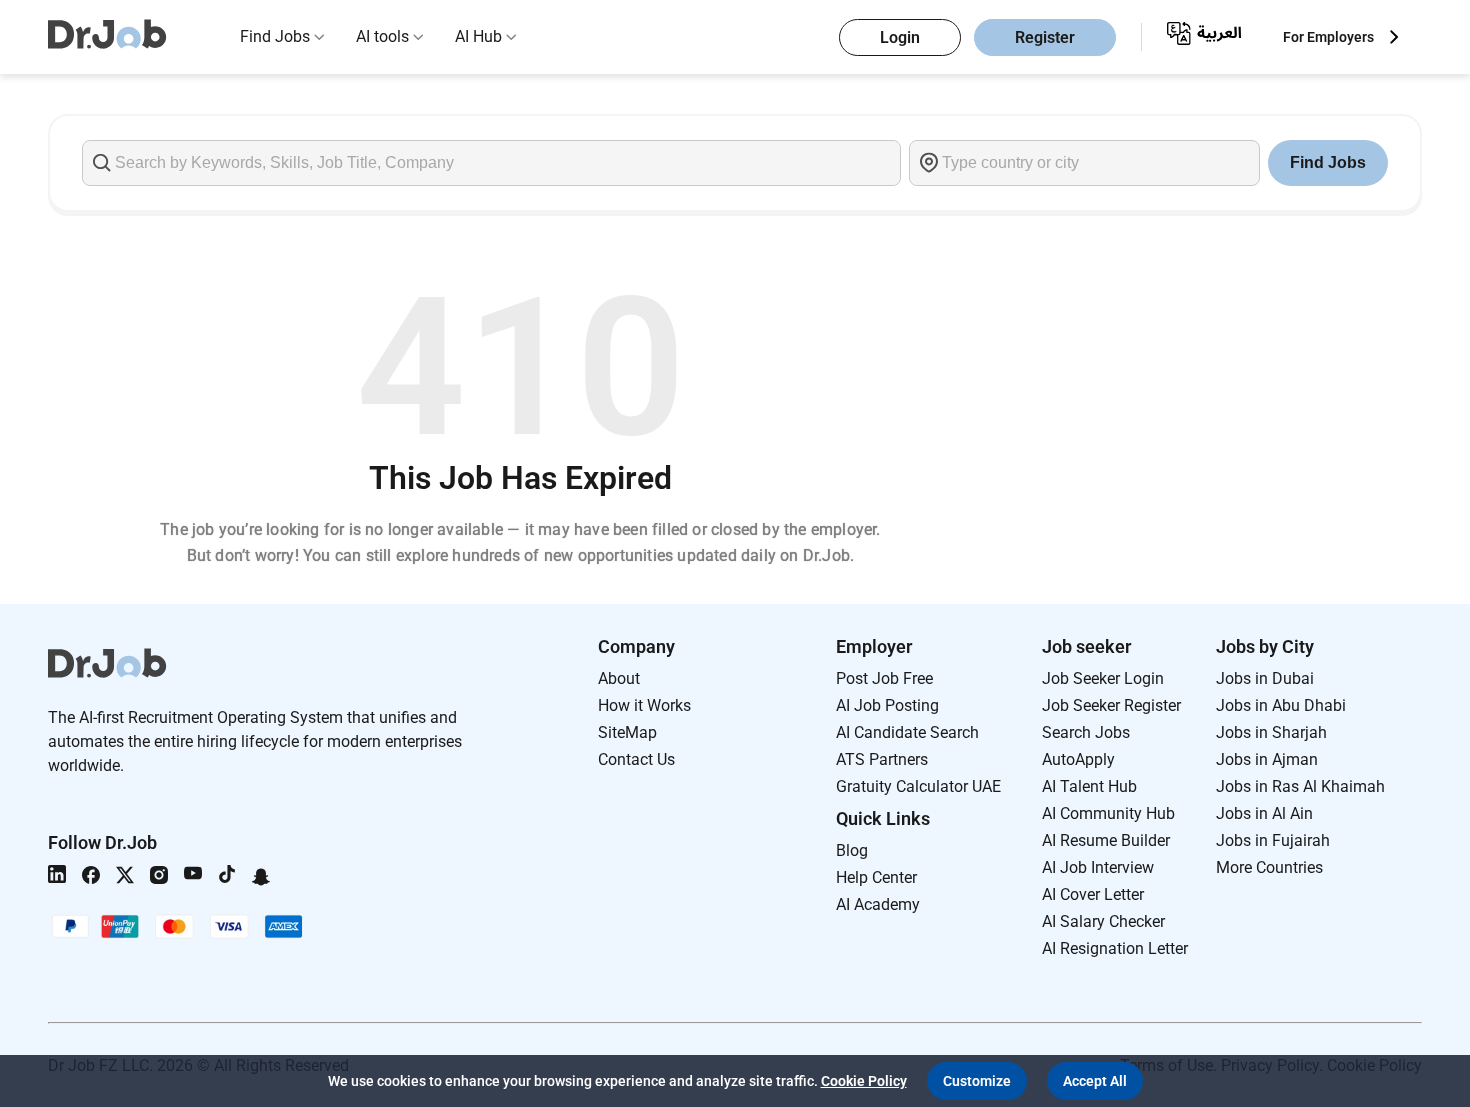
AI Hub (478, 36)
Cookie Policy (864, 1081)
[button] (977, 1081)
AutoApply (1078, 759)
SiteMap (627, 732)
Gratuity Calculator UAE (918, 786)
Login (900, 37)
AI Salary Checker (1103, 921)
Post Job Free (884, 678)
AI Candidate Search (907, 732)
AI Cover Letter (1093, 894)
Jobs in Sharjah (1271, 732)
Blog (852, 850)
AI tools (382, 36)
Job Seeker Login (1103, 678)
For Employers (1328, 37)
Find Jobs (275, 36)
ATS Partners (882, 759)
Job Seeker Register (1111, 705)
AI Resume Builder (1106, 840)
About (619, 678)
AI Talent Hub (1089, 786)
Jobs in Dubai (1265, 678)
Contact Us (636, 759)
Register (1045, 37)
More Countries (1269, 867)
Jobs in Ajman (1267, 759)
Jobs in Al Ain (1264, 813)
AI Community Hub (1108, 813)
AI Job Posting (887, 705)
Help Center (876, 877)
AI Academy (878, 904)
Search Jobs (1086, 732)
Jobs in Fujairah (1273, 840)
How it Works (644, 705)
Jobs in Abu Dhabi (1281, 705)
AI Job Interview (1098, 867)
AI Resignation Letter (1115, 948)
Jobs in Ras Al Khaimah (1300, 786)
